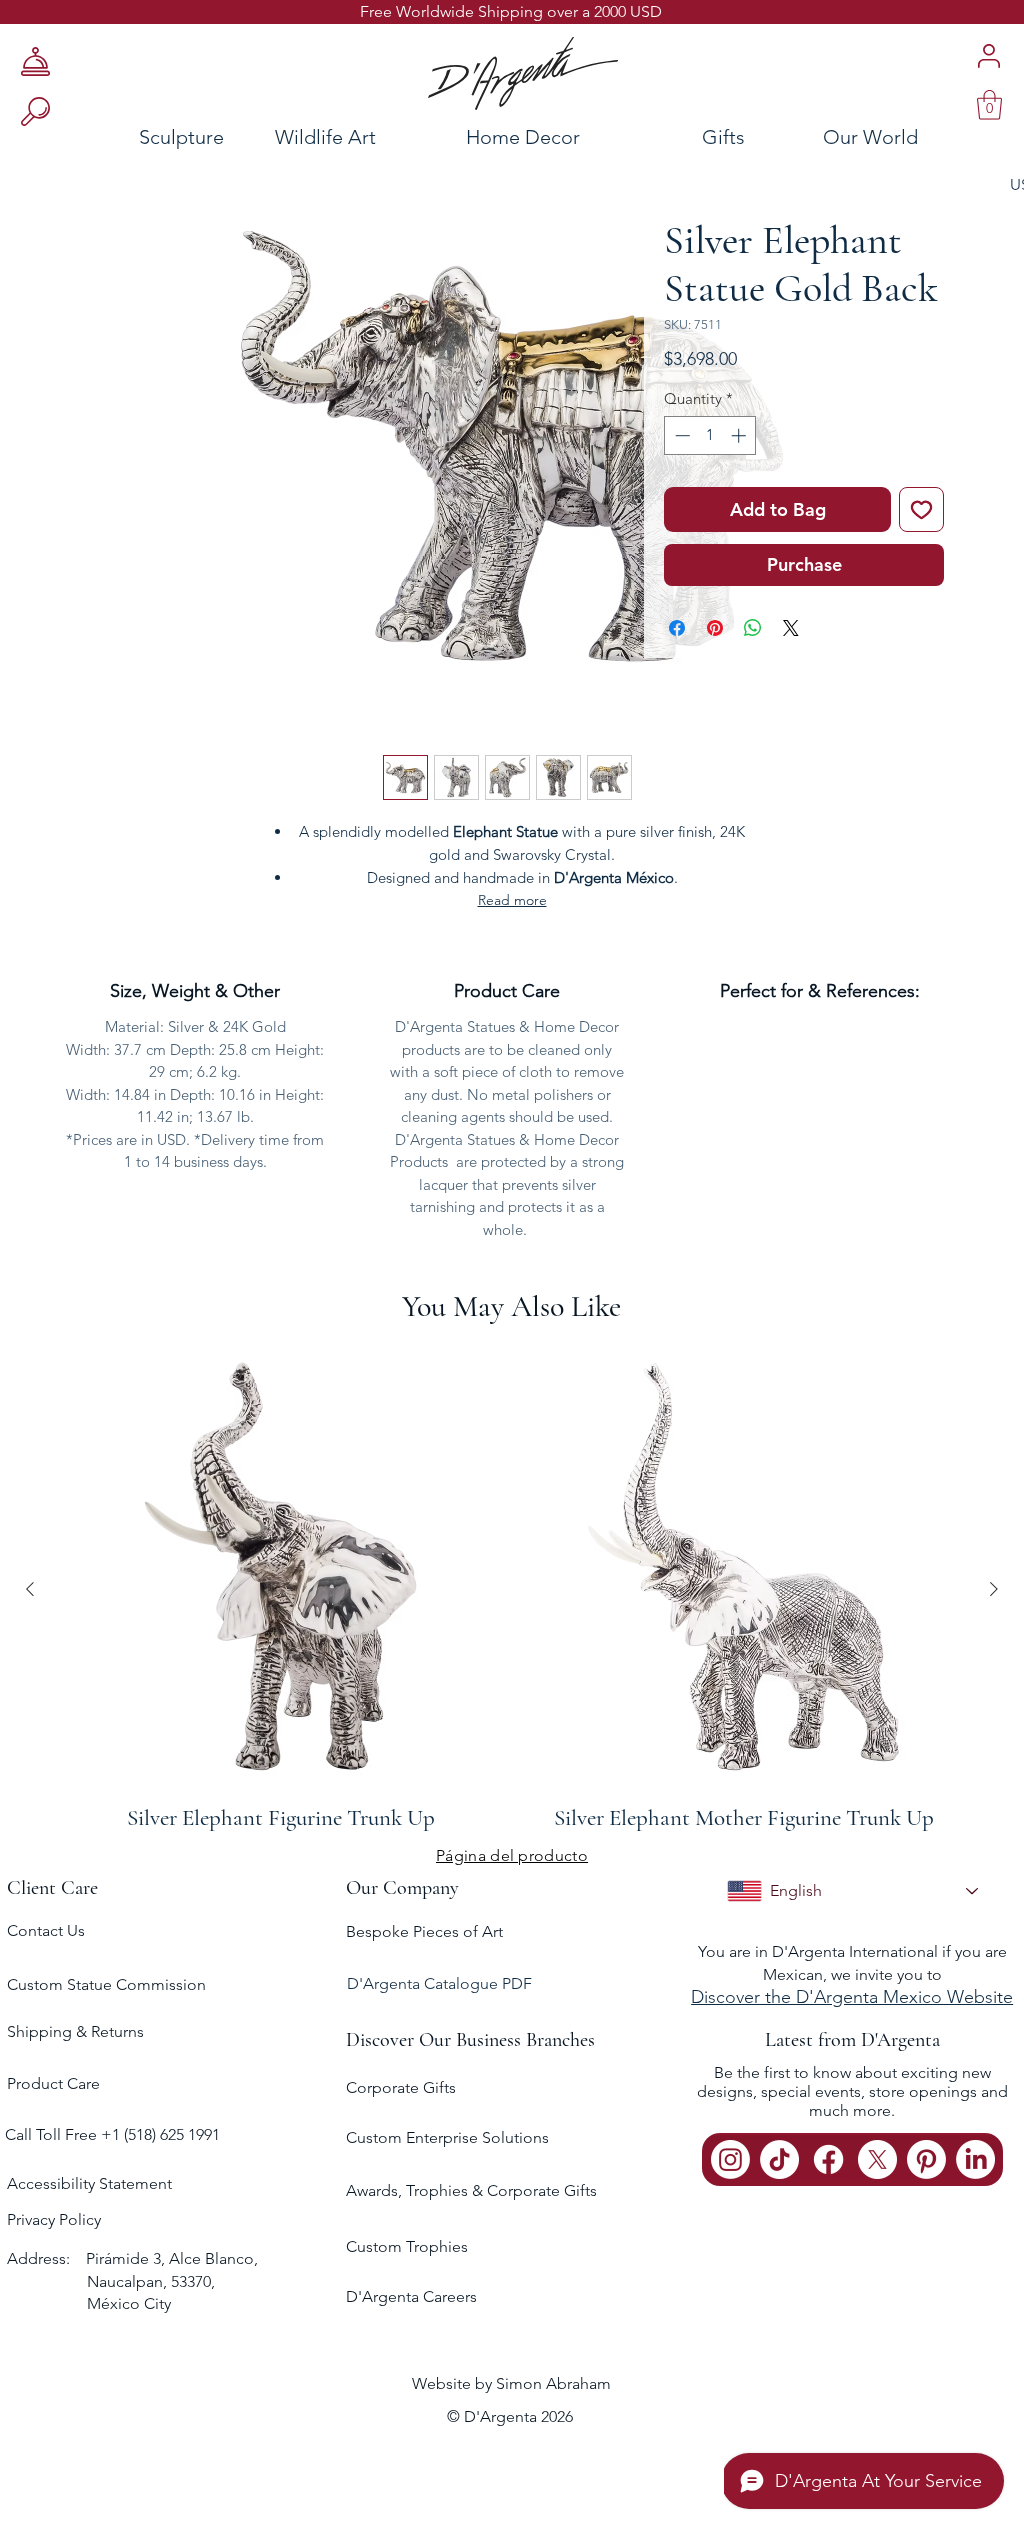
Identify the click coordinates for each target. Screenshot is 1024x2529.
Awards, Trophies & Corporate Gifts (471, 2190)
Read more (512, 900)
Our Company (402, 1888)
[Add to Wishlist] (921, 509)
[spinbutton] (710, 435)
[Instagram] (730, 2159)
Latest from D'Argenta (852, 2040)
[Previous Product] (30, 1589)
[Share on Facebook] (677, 628)
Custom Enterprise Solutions (447, 2137)
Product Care (53, 2083)
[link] (989, 105)
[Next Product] (994, 1589)
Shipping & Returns (75, 2031)
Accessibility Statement (89, 2183)
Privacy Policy (54, 2219)
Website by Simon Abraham (511, 2383)
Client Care (52, 1888)
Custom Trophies (407, 2246)
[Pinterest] (926, 2159)
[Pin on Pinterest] (715, 628)
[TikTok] (779, 2159)
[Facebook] (828, 2159)
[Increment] (740, 435)
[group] (512, 1588)
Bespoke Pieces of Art (424, 1931)
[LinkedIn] (975, 2159)
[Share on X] (791, 628)
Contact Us (46, 1930)
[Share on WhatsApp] (753, 628)
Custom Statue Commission (106, 1984)
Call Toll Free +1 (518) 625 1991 (114, 2134)
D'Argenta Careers (411, 2296)
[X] (877, 2159)
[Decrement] (680, 435)
